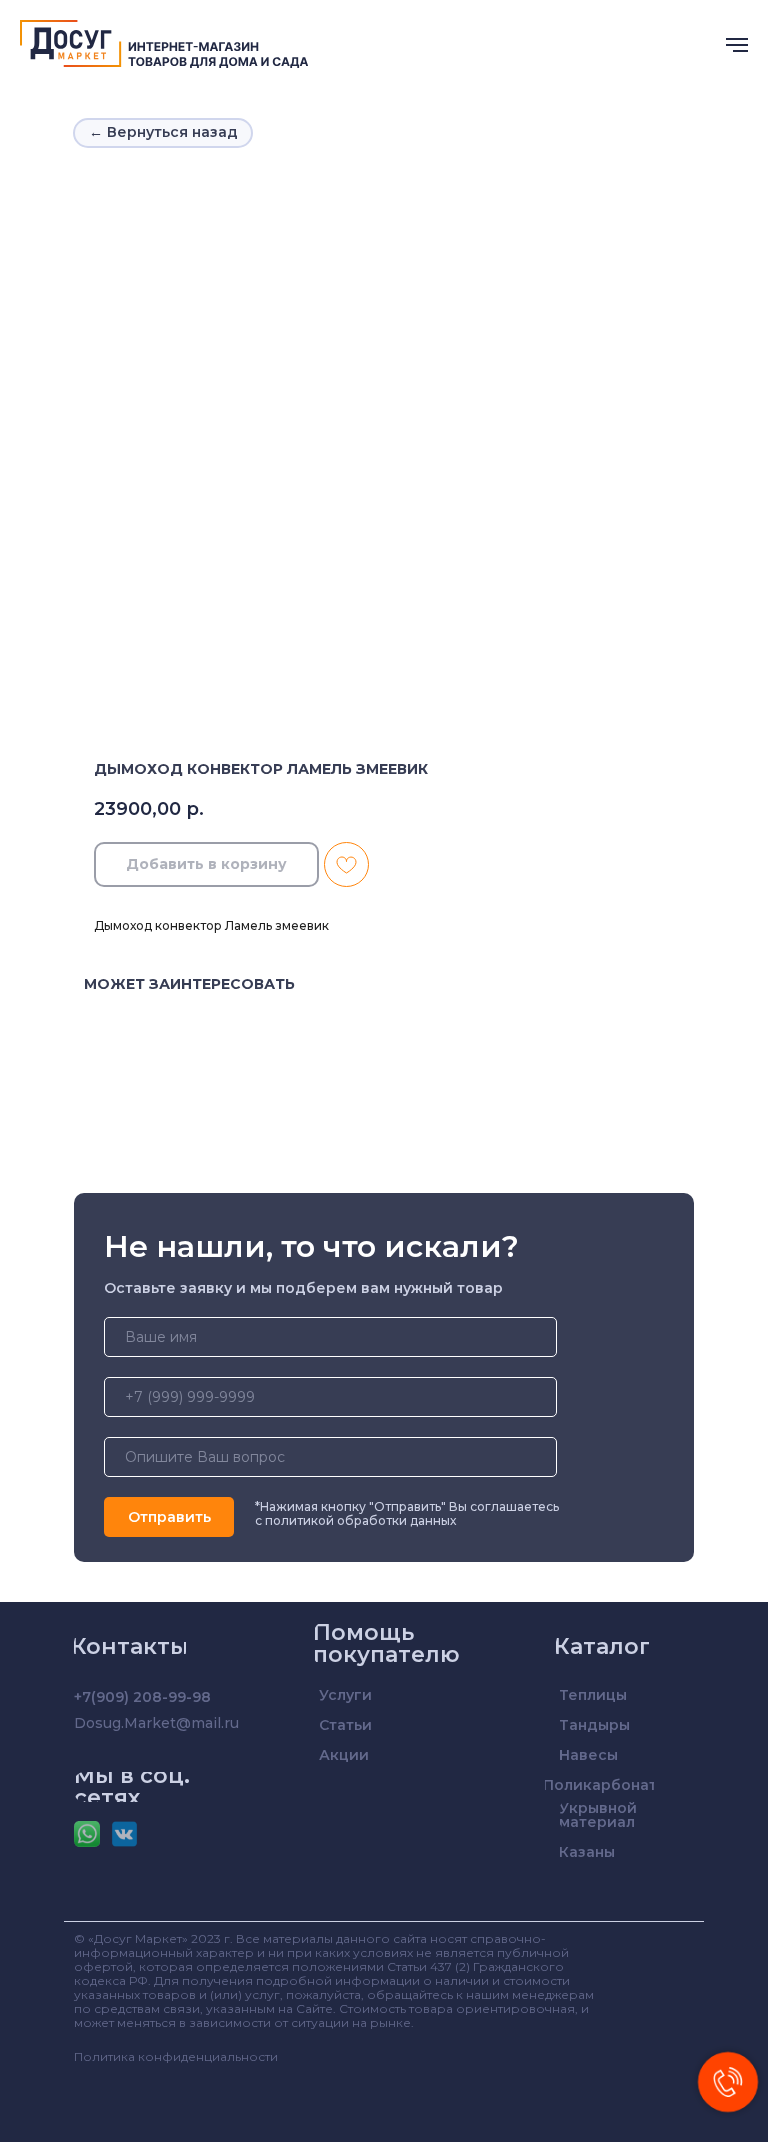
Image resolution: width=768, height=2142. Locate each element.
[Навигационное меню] (737, 45)
